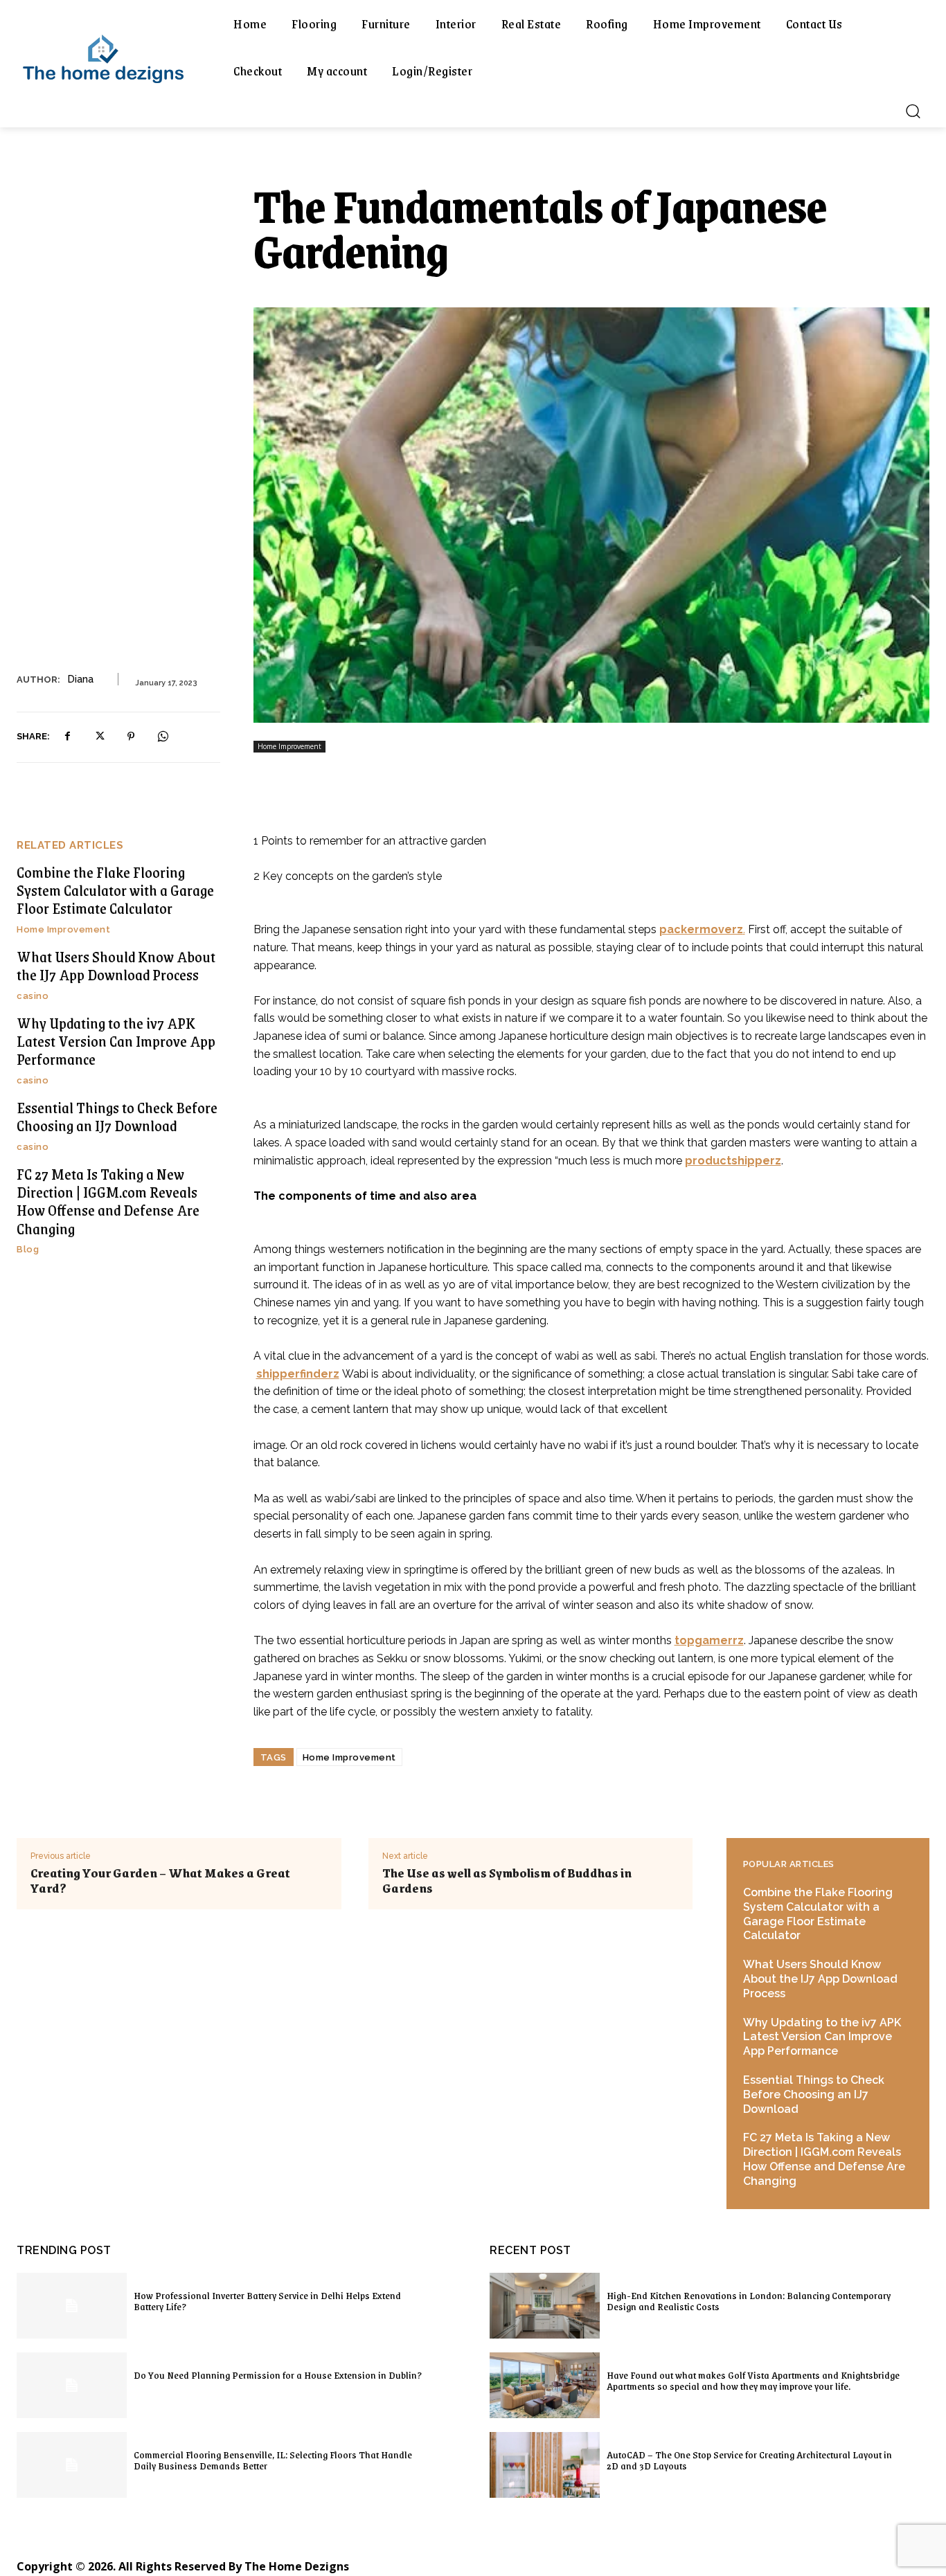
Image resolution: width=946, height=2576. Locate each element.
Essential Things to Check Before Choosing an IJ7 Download (117, 1116)
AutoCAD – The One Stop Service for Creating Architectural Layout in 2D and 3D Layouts (749, 2460)
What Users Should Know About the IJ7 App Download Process (116, 965)
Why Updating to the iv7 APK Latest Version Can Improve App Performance (116, 1041)
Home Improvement (289, 746)
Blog (28, 1249)
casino (33, 996)
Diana (80, 679)
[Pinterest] (131, 737)
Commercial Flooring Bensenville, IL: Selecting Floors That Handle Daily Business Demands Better (273, 2460)
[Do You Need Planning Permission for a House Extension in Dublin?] (72, 2385)
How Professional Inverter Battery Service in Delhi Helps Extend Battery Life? (267, 2300)
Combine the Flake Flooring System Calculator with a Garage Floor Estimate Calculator (115, 890)
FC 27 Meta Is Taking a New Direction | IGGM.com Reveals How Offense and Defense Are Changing (108, 1201)
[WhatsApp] (163, 737)
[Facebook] (67, 737)
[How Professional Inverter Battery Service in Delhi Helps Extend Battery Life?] (72, 2306)
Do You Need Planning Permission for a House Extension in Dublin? (278, 2375)
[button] (913, 111)
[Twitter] (99, 737)
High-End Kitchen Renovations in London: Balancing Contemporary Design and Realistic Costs (749, 2300)
